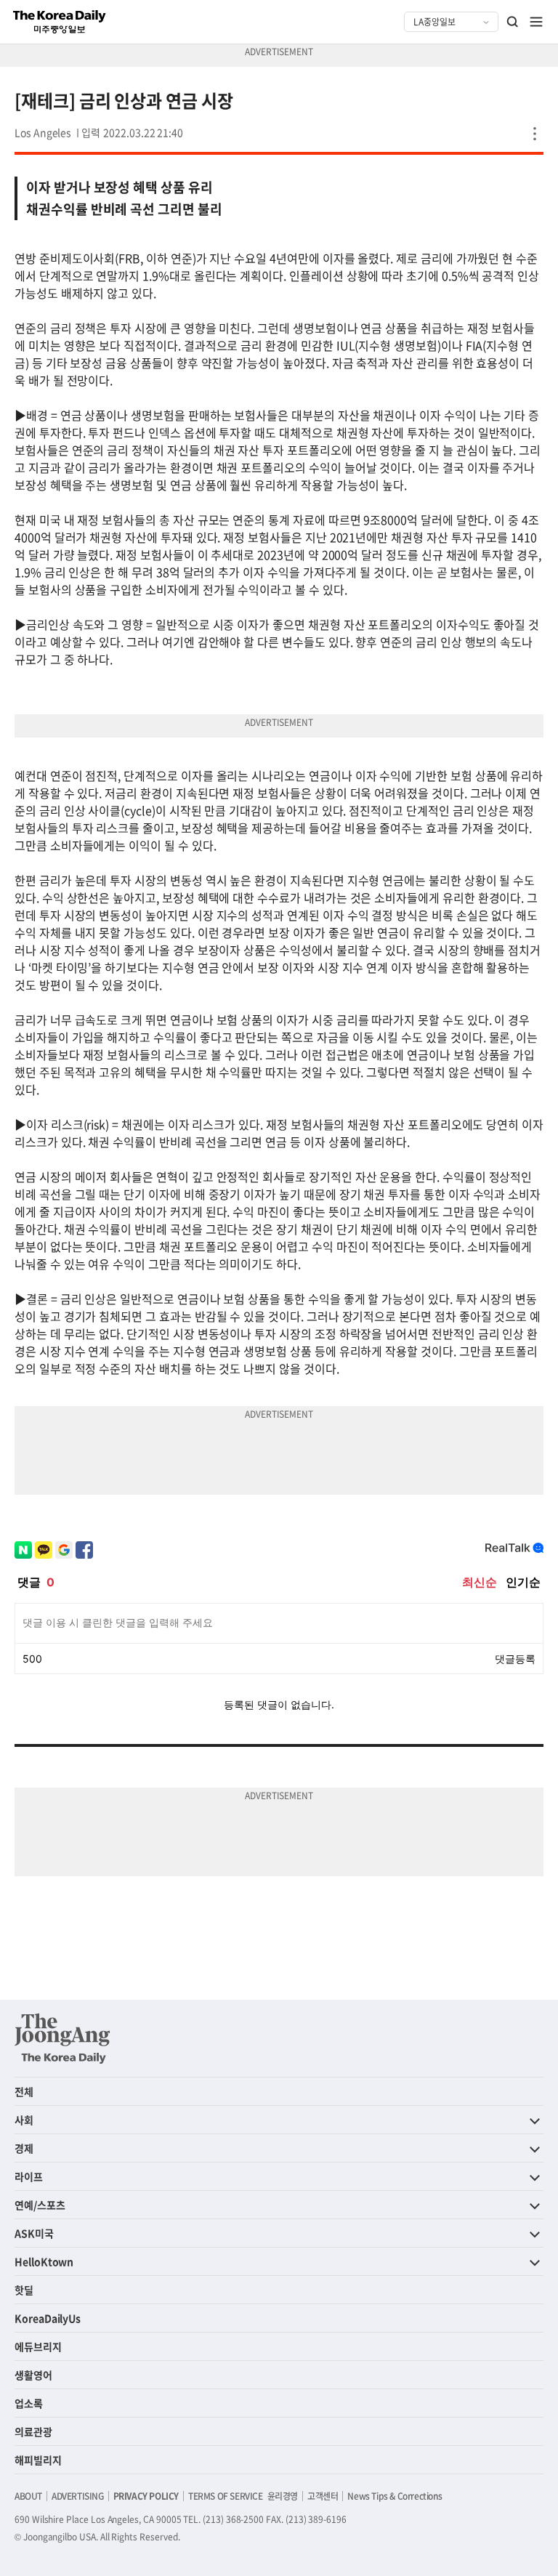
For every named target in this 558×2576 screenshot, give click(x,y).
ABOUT (28, 2496)
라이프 (29, 2176)
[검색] (513, 22)
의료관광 (33, 2431)
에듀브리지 (38, 2346)
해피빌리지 (38, 2460)
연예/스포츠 (40, 2205)
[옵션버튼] (535, 134)
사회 (24, 2120)
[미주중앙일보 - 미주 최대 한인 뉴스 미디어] (60, 22)
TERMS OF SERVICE (226, 2496)
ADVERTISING (78, 2496)
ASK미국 (34, 2233)
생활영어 (33, 2375)
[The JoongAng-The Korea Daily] (62, 2038)
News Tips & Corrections (395, 2496)
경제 (24, 2148)
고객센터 (323, 2496)
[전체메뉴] (536, 22)
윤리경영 (283, 2496)
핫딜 (24, 2290)
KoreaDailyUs (48, 2318)
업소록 (29, 2403)
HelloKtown (44, 2261)
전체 (24, 2091)
